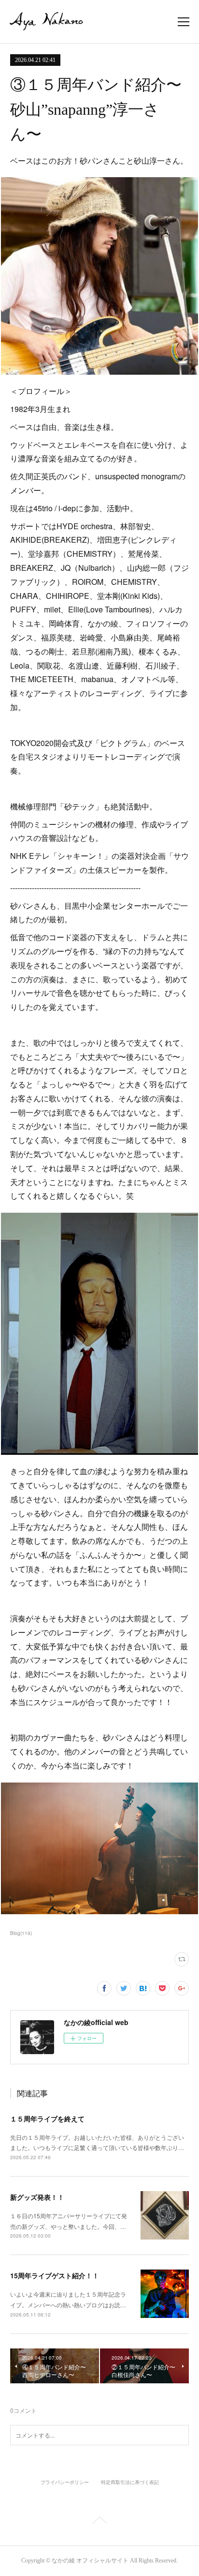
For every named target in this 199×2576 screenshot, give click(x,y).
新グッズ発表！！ (37, 2197)
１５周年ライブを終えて (47, 2119)
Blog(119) (21, 1933)
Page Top (99, 2522)
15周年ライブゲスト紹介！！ (55, 2275)
